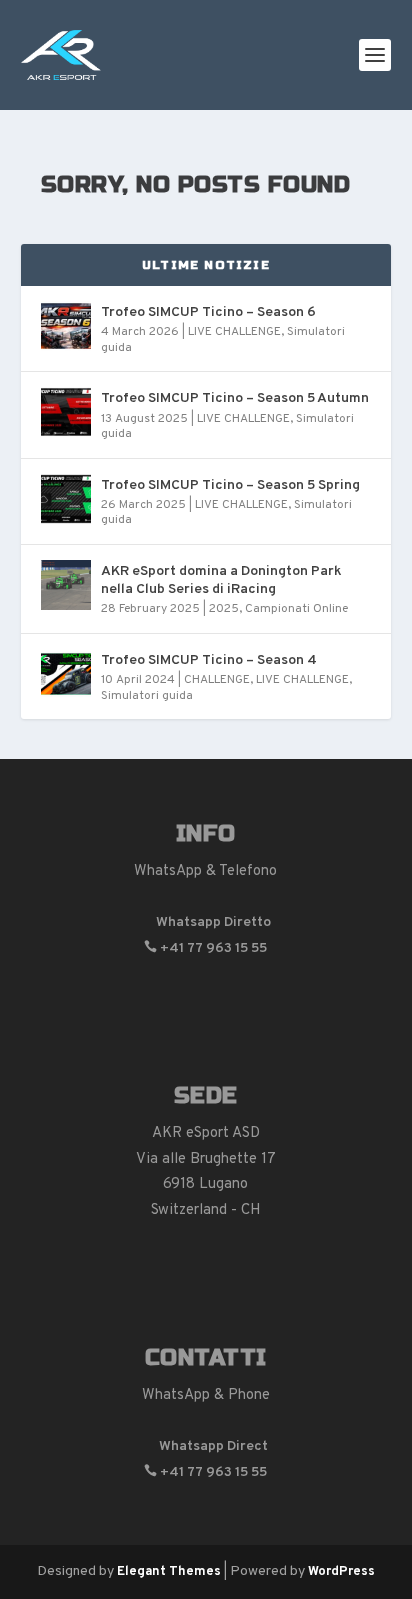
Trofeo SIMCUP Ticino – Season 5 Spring (230, 485)
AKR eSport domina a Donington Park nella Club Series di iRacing (221, 580)
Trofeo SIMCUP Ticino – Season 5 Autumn (235, 398)
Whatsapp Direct (205, 1446)
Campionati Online (296, 609)
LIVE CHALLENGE (234, 332)
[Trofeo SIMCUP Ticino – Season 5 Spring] (66, 499)
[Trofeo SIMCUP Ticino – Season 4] (66, 674)
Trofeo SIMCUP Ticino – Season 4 (209, 660)
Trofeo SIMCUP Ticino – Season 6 (208, 312)
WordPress (341, 1572)
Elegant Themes (169, 1572)
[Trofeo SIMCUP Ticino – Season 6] (66, 326)
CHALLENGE (217, 680)
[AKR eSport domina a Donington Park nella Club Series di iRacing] (66, 585)
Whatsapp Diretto (205, 922)
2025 (224, 609)
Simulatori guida (147, 696)
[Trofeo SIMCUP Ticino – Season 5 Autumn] (66, 412)
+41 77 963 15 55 (205, 948)
